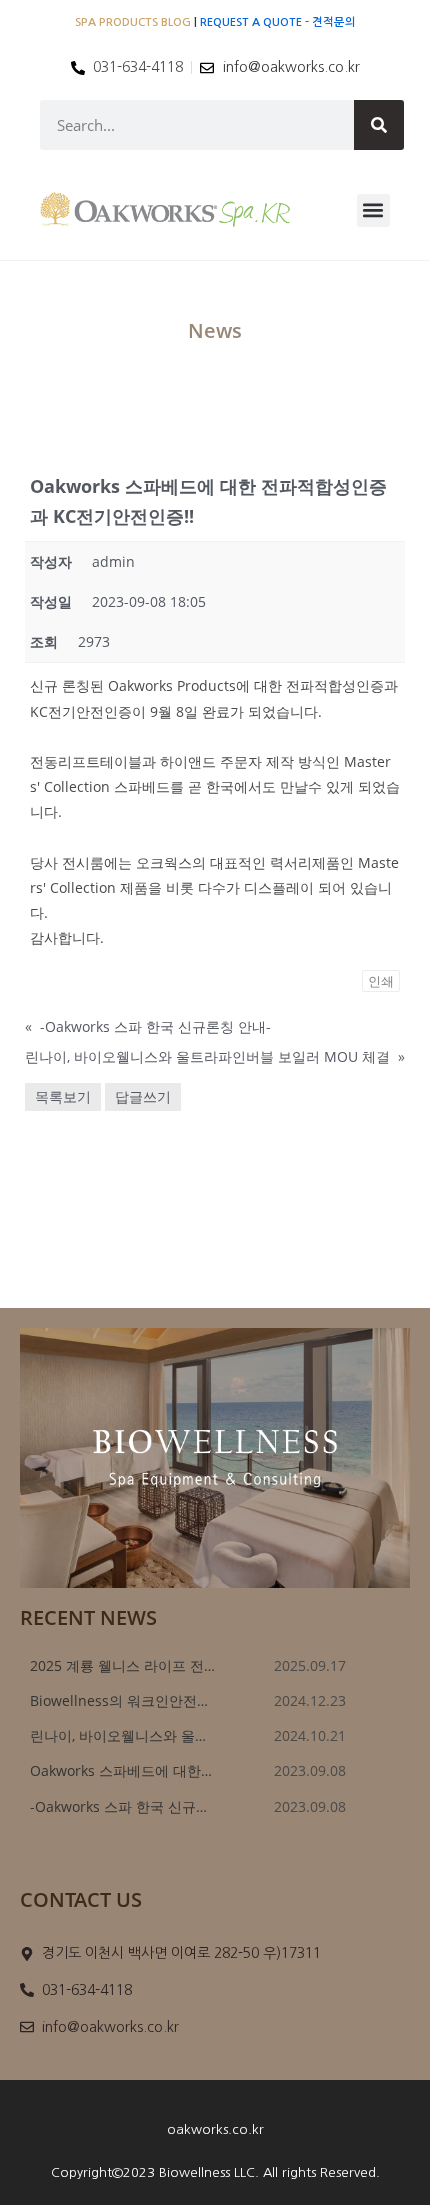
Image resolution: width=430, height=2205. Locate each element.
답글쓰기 (143, 1096)
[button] (373, 210)
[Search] (379, 125)
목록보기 (63, 1096)
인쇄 (381, 981)
